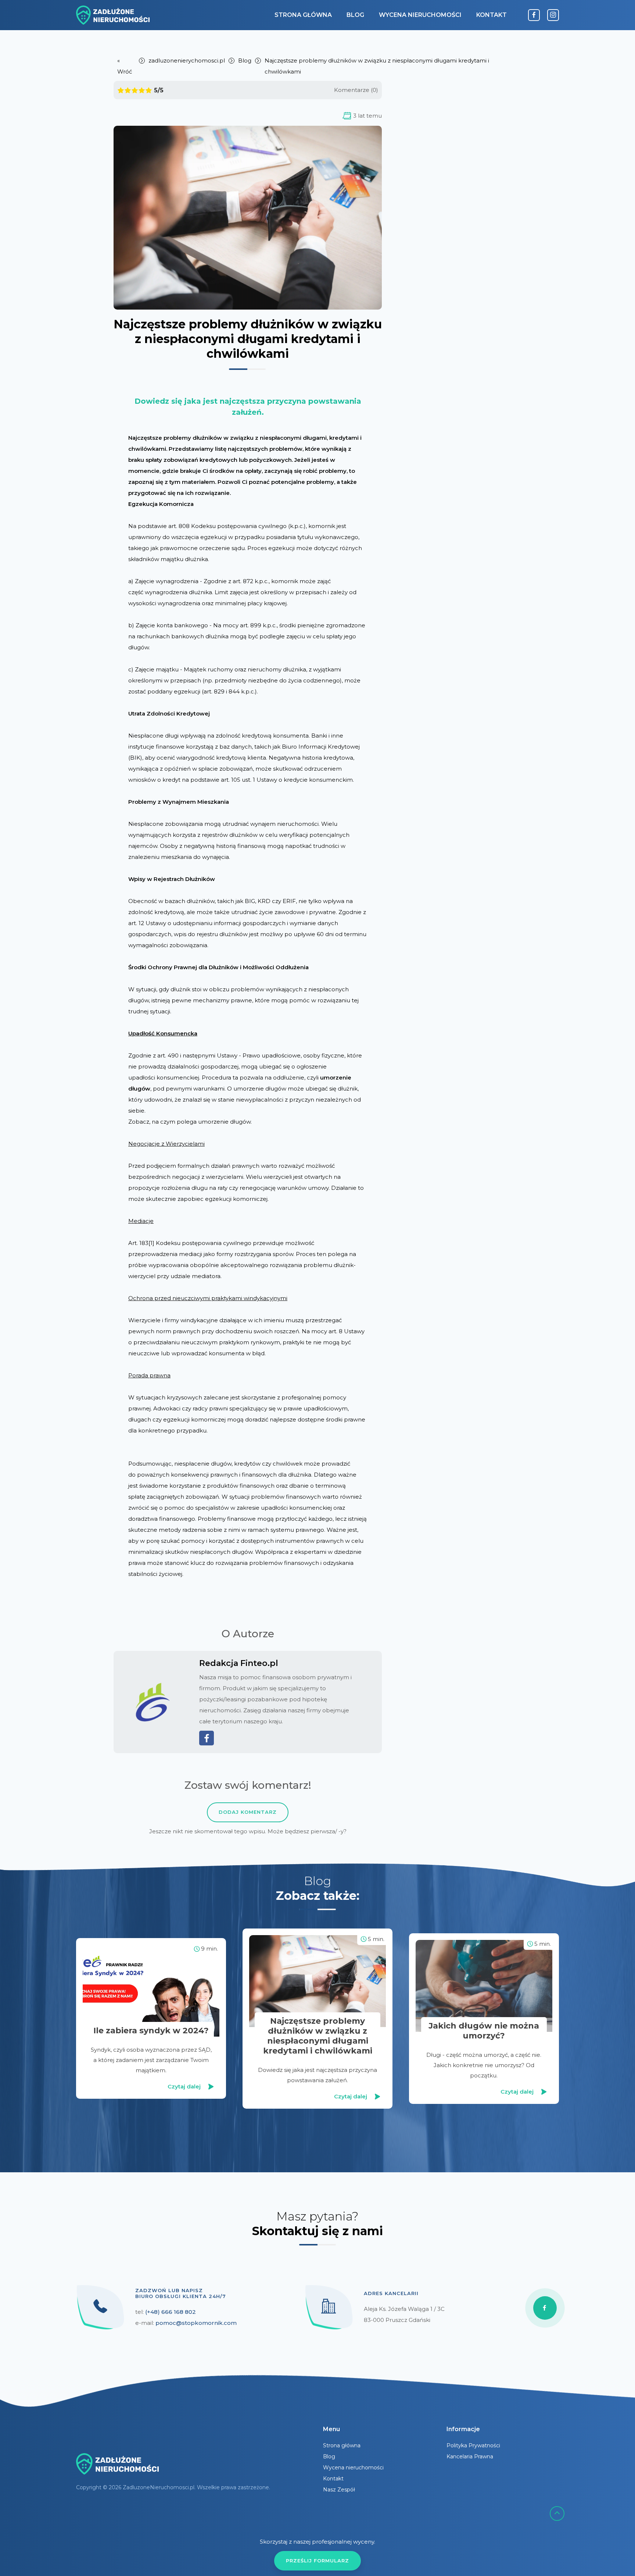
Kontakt (492, 15)
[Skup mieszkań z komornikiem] (113, 15)
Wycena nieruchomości (420, 15)
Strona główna (303, 15)
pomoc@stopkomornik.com (196, 2323)
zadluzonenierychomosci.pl (187, 60)
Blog (355, 15)
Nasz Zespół (339, 2490)
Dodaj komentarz (248, 1812)
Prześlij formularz (317, 2561)
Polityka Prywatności (473, 2445)
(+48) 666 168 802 (171, 2312)
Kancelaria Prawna (470, 2457)
